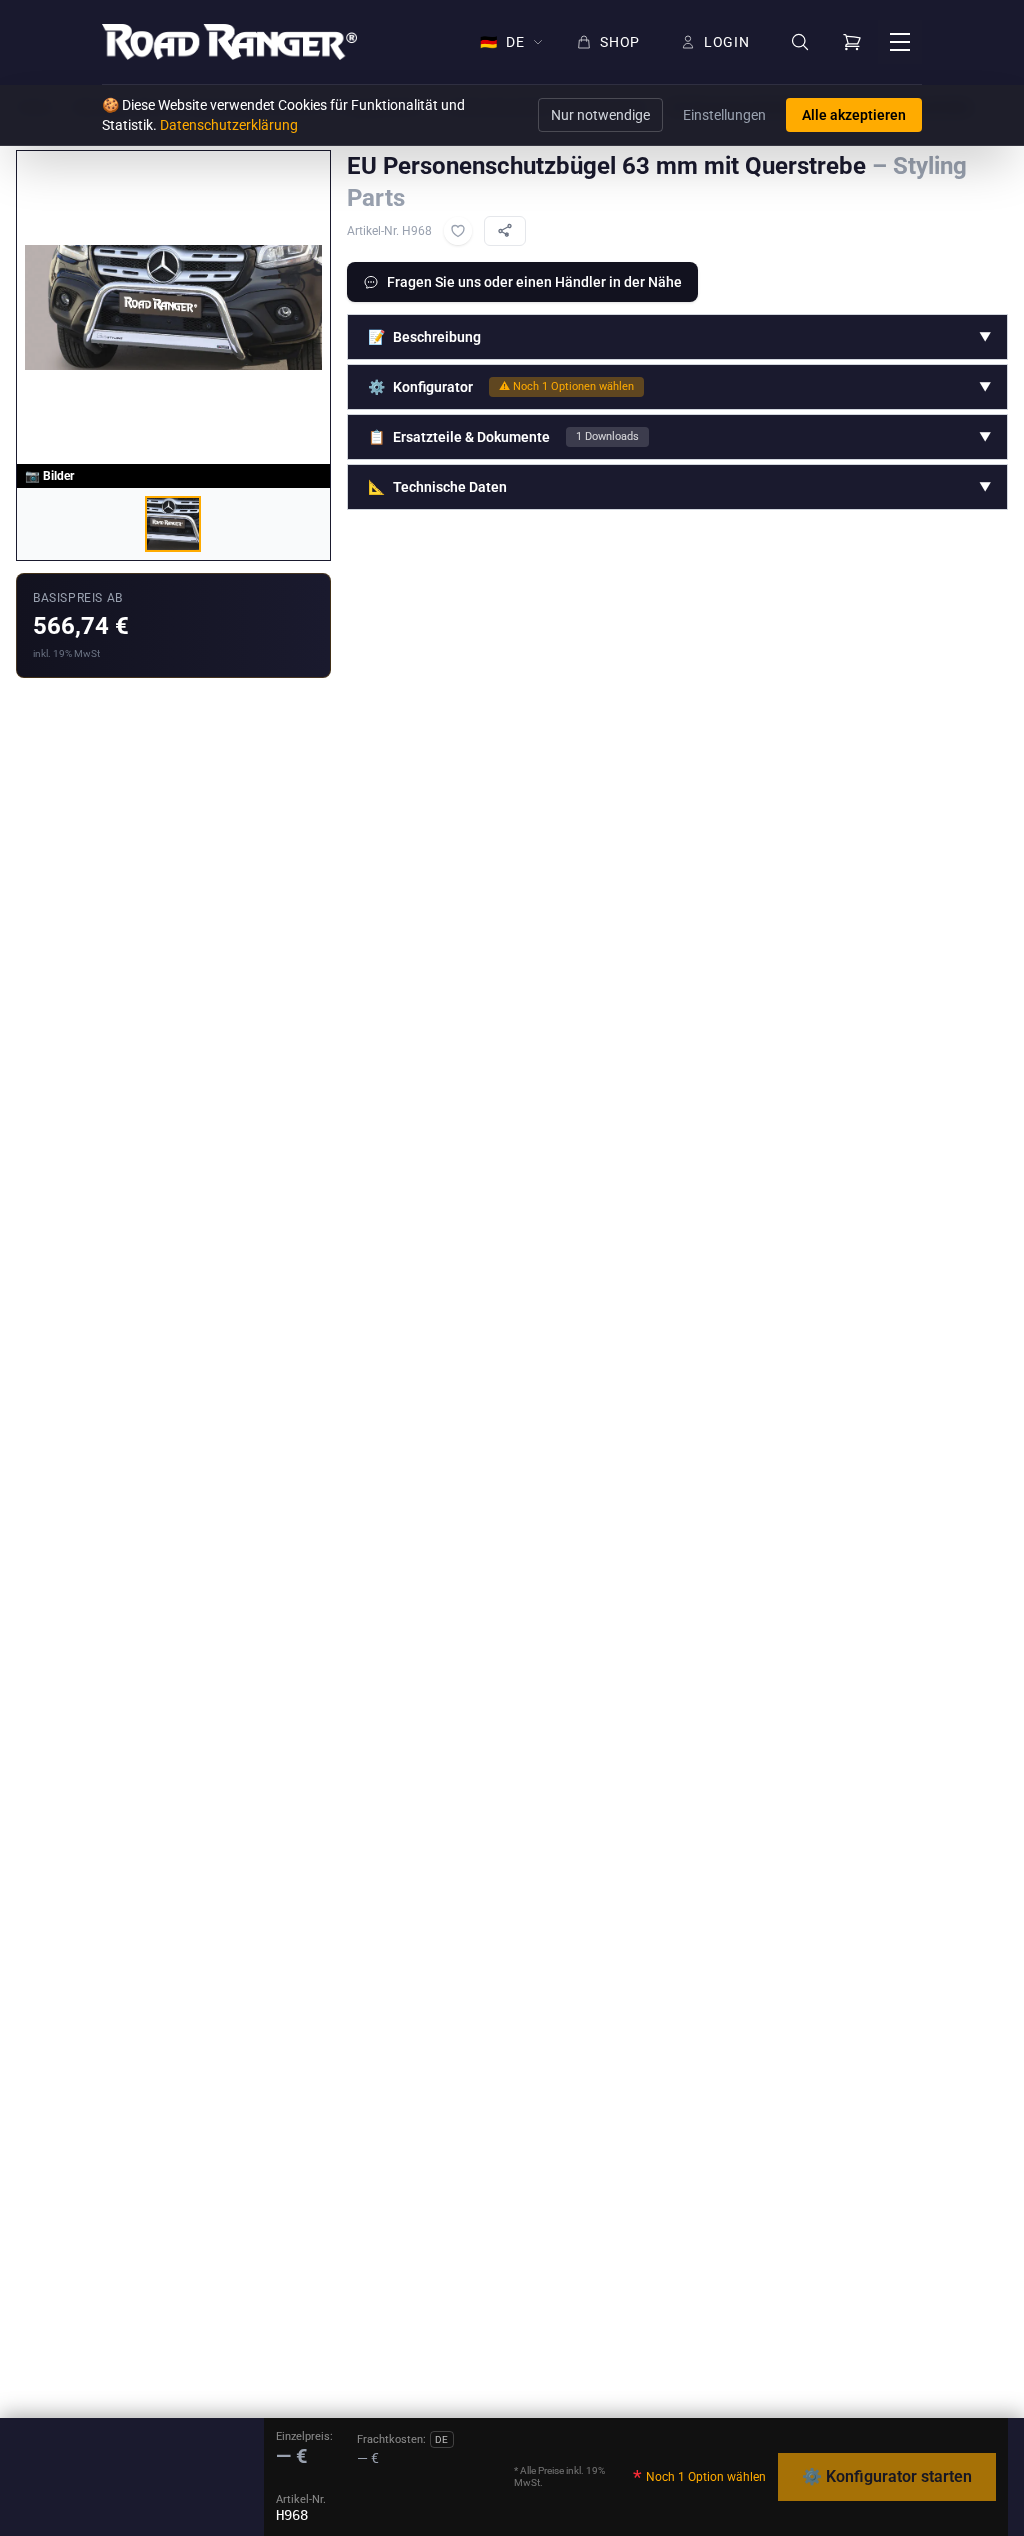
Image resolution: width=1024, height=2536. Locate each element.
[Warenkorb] (852, 42)
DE (502, 42)
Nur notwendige (600, 115)
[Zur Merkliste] (458, 231)
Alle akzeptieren (854, 115)
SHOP (620, 42)
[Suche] (800, 42)
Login (727, 42)
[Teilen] (505, 231)
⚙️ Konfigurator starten (887, 2476)
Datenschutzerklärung (229, 125)
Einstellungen (724, 115)
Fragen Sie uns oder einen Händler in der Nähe (534, 282)
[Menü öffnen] (900, 42)
